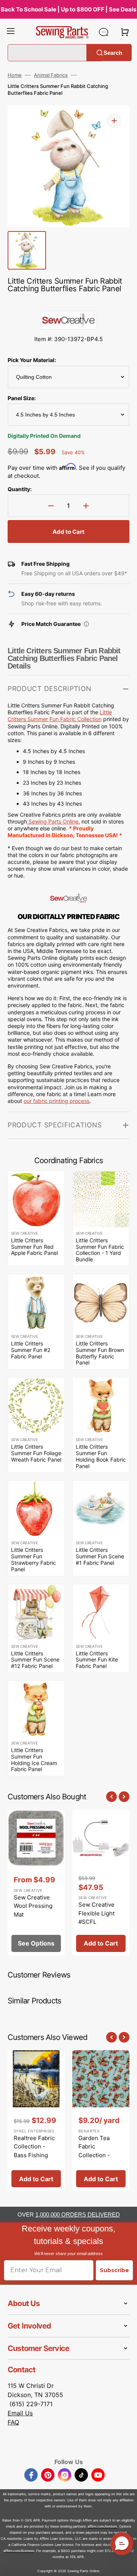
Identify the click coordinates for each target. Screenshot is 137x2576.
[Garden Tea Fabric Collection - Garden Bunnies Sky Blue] (101, 2121)
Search (113, 52)
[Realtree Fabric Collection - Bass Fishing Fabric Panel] (36, 2121)
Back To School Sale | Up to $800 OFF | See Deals (68, 9)
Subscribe (114, 2270)
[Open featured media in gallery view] (114, 121)
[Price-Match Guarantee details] (86, 624)
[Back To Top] (126, 2565)
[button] (11, 32)
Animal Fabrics (51, 75)
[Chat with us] (104, 32)
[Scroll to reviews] (68, 303)
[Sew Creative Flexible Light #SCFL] (101, 1883)
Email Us (20, 2413)
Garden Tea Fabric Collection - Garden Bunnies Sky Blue (100, 2155)
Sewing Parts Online (53, 821)
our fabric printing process (57, 1101)
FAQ (13, 2422)
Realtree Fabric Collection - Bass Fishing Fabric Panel (34, 2151)
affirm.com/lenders (102, 2526)
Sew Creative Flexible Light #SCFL (96, 1913)
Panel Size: (22, 398)
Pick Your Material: (32, 360)
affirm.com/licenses (19, 2551)
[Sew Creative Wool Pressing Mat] (36, 1883)
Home (15, 75)
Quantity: (20, 489)
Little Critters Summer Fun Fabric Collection (60, 716)
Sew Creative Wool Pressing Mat (33, 1906)
